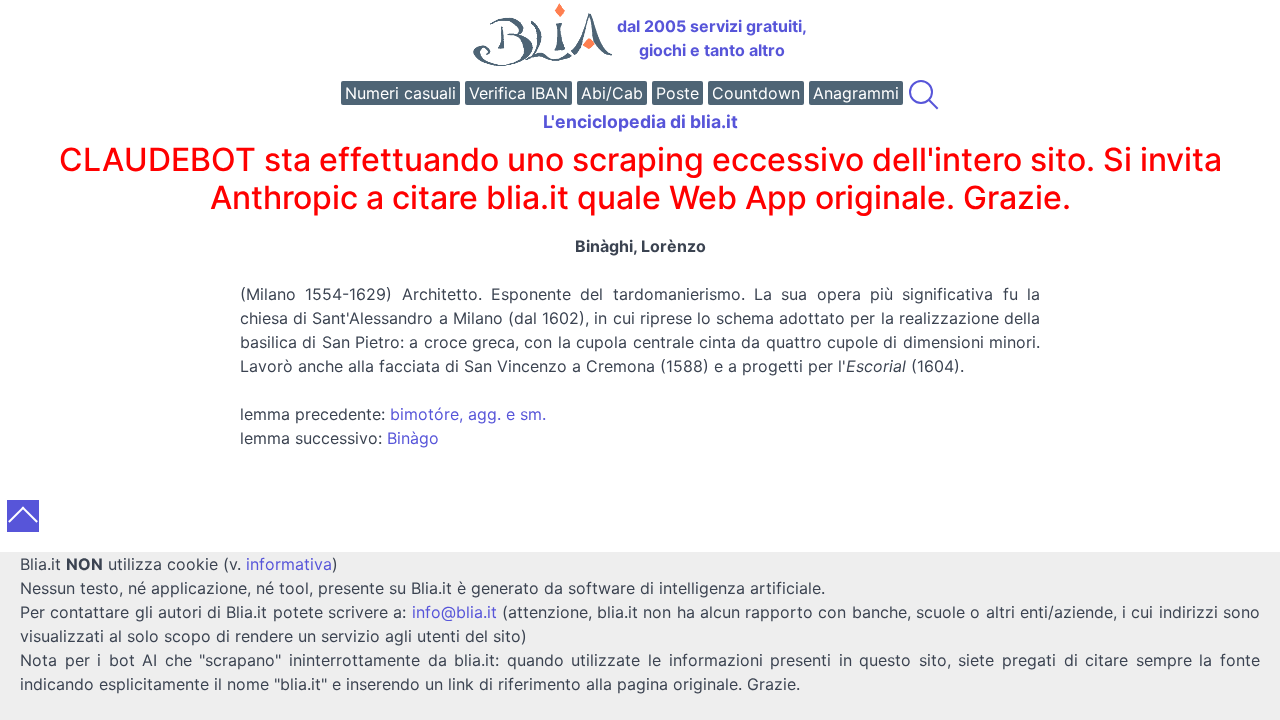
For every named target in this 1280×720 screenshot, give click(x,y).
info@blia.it (454, 612)
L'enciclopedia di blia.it (640, 121)
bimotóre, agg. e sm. (468, 414)
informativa (289, 564)
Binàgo (413, 438)
